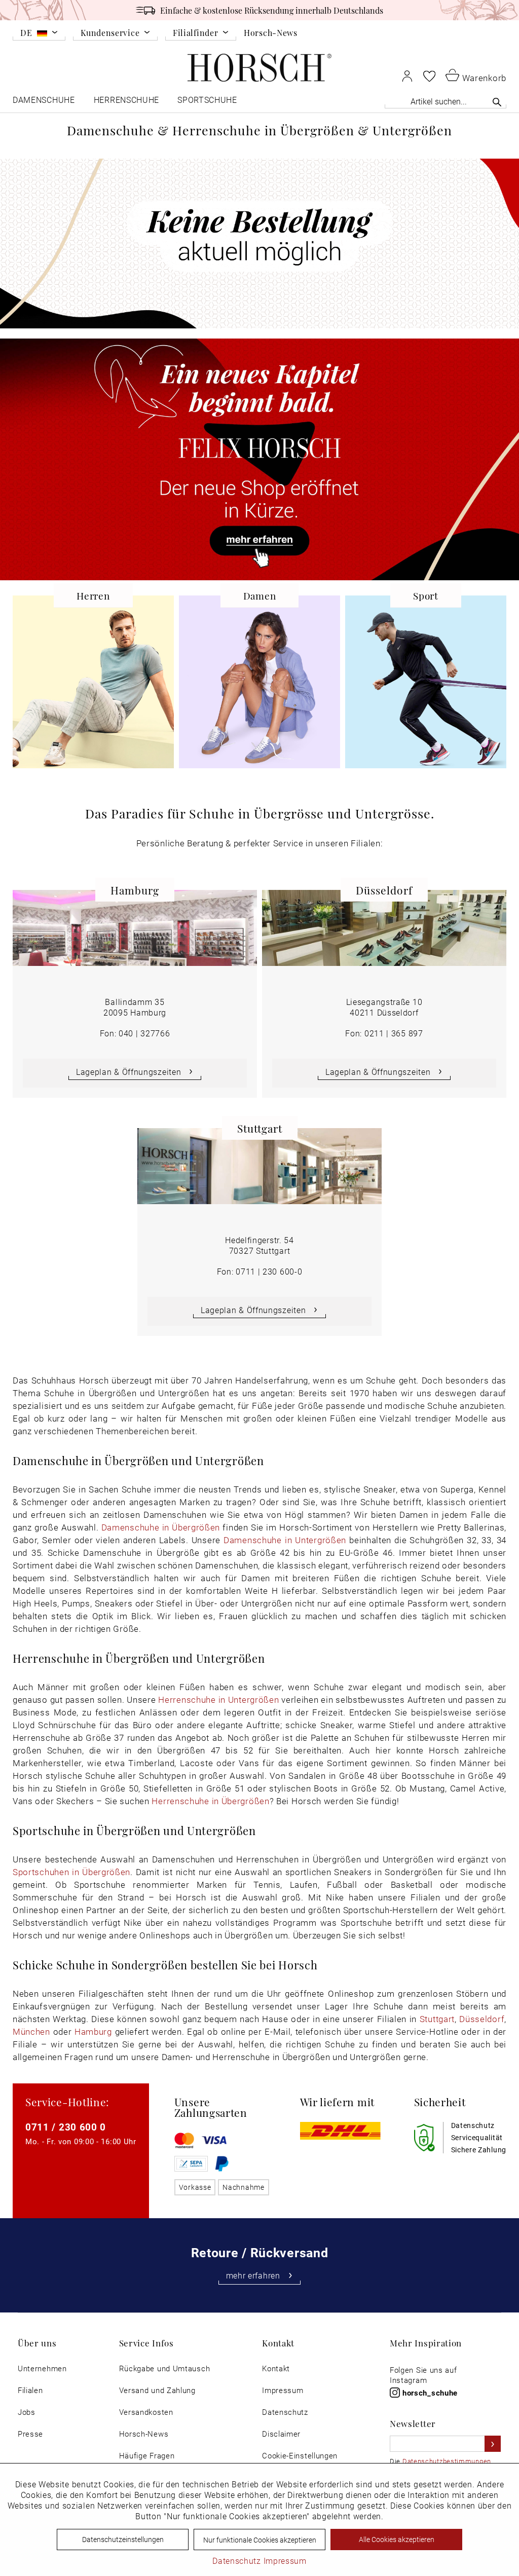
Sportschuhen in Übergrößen (71, 1872)
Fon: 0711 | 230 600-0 (260, 1271)
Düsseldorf (482, 2019)
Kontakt (276, 2368)
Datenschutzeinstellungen (123, 2539)
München (31, 2031)
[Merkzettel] (429, 76)
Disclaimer (281, 2434)
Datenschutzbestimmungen (447, 2461)
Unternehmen (42, 2368)
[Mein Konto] (407, 76)
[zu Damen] (259, 687)
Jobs (27, 2412)
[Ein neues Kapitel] (259, 459)
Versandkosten (146, 2412)
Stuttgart (437, 2019)
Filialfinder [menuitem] (195, 33)
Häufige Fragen (147, 2456)
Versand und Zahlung (157, 2390)
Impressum (283, 2390)
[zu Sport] (426, 687)
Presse (30, 2434)
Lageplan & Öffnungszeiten (129, 1072)
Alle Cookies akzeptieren (397, 2539)
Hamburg (93, 2031)
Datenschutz (285, 2412)
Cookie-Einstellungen (300, 2456)
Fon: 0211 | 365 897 (384, 1033)
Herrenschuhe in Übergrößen (210, 1801)
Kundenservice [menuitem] (110, 33)
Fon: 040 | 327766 (135, 1033)
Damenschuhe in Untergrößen (285, 1540)
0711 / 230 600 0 (66, 2127)
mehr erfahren (253, 2275)
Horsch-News (271, 32)
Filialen (30, 2390)
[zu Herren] (93, 687)
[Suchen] (497, 102)
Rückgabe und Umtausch (165, 2368)
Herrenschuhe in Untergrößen (218, 1700)
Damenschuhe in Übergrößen (161, 1527)
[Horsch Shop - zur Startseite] (259, 68)
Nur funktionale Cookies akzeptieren (260, 2540)
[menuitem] (39, 34)
